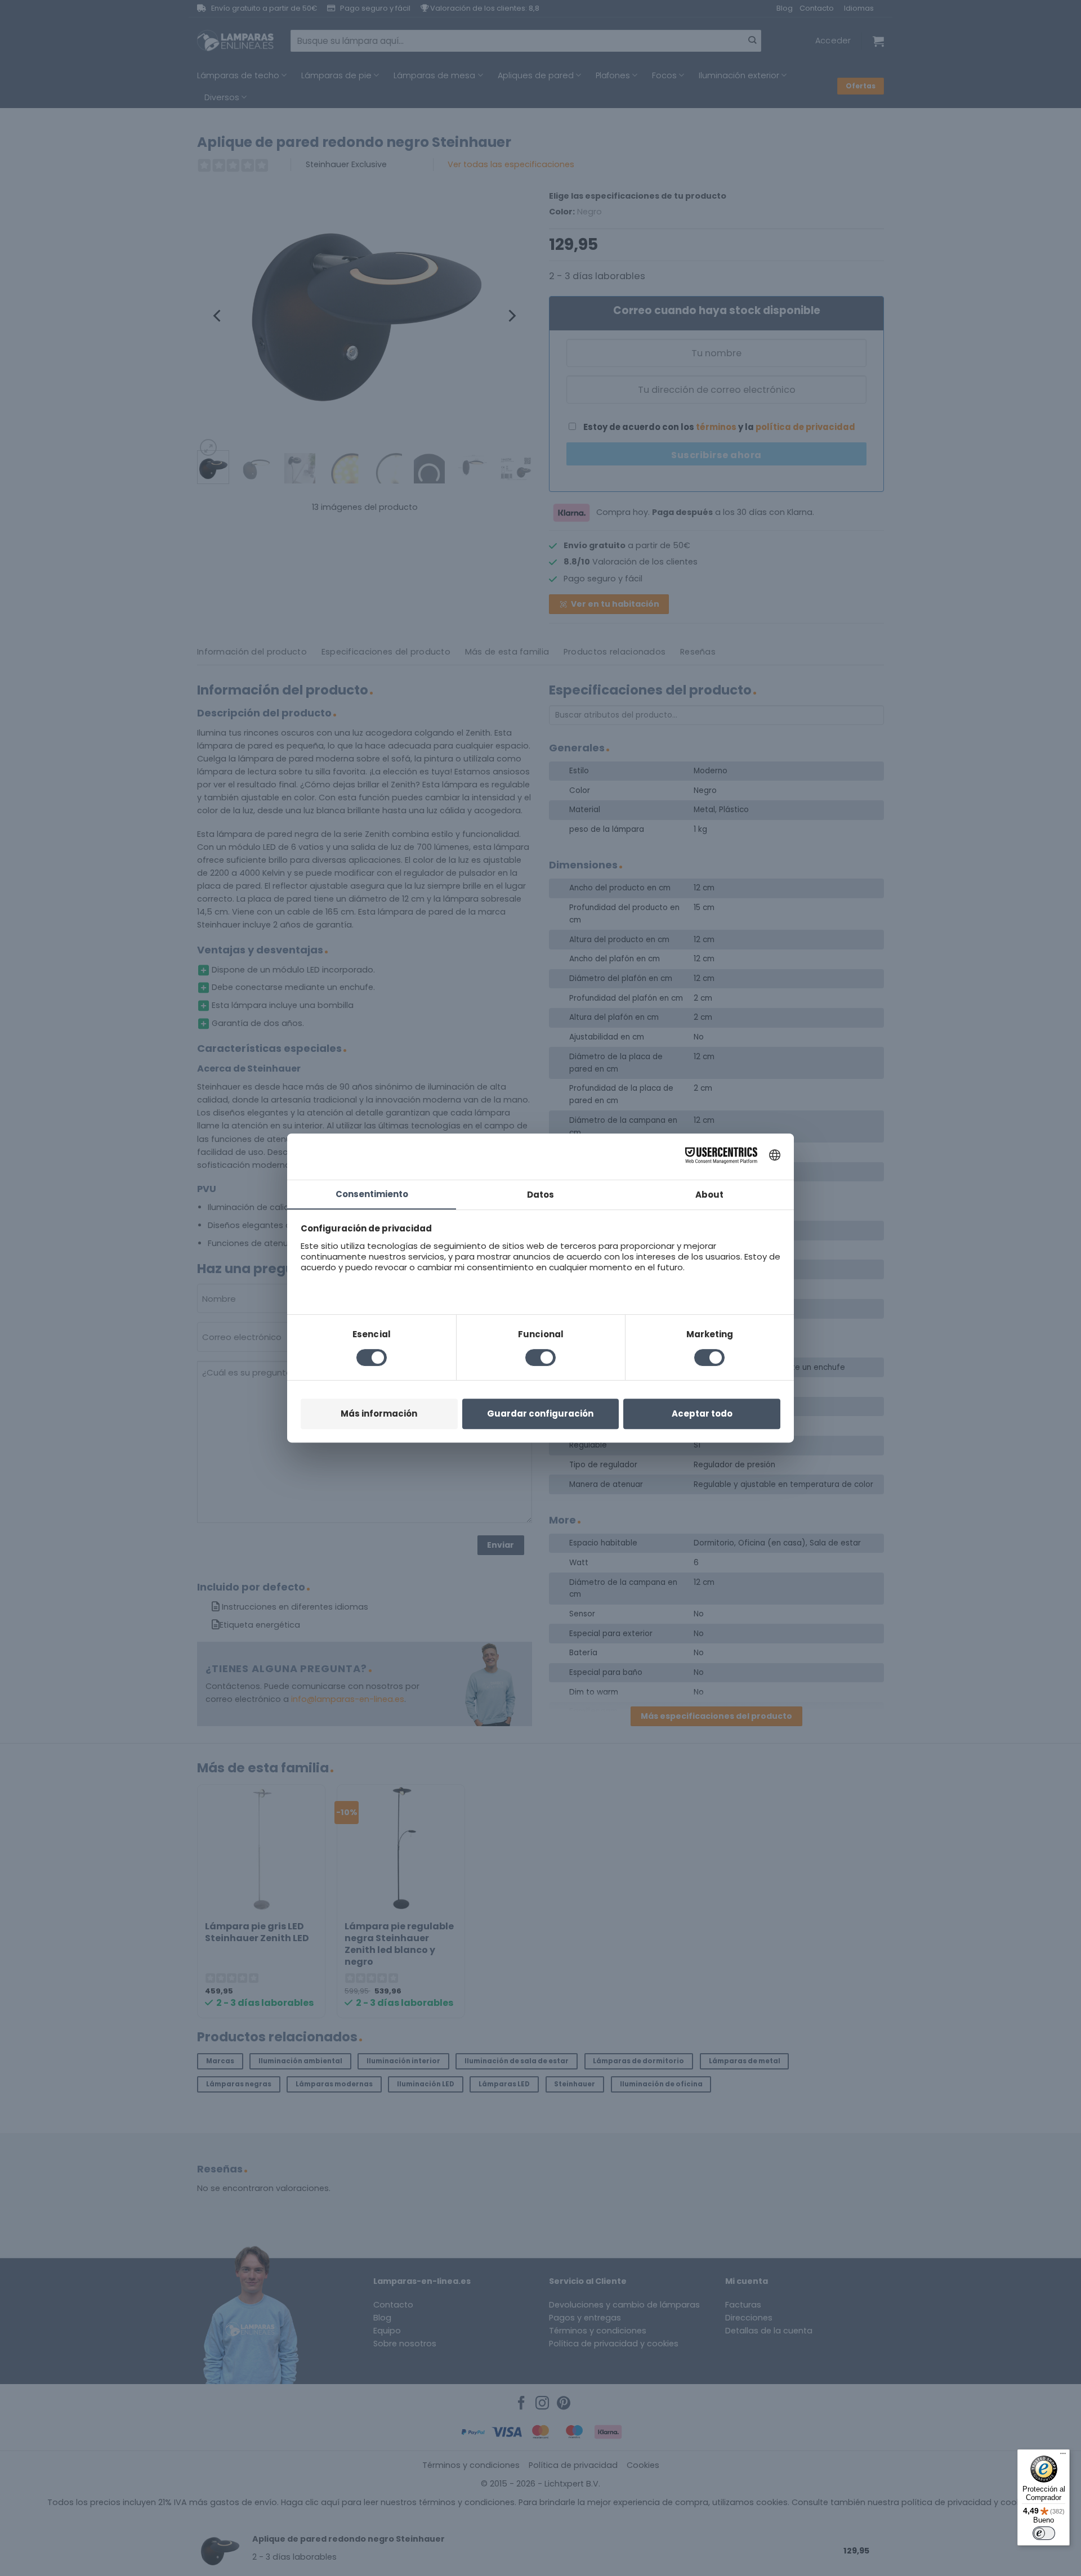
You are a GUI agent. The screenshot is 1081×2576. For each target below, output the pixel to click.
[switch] (1044, 2533)
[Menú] (1063, 2456)
